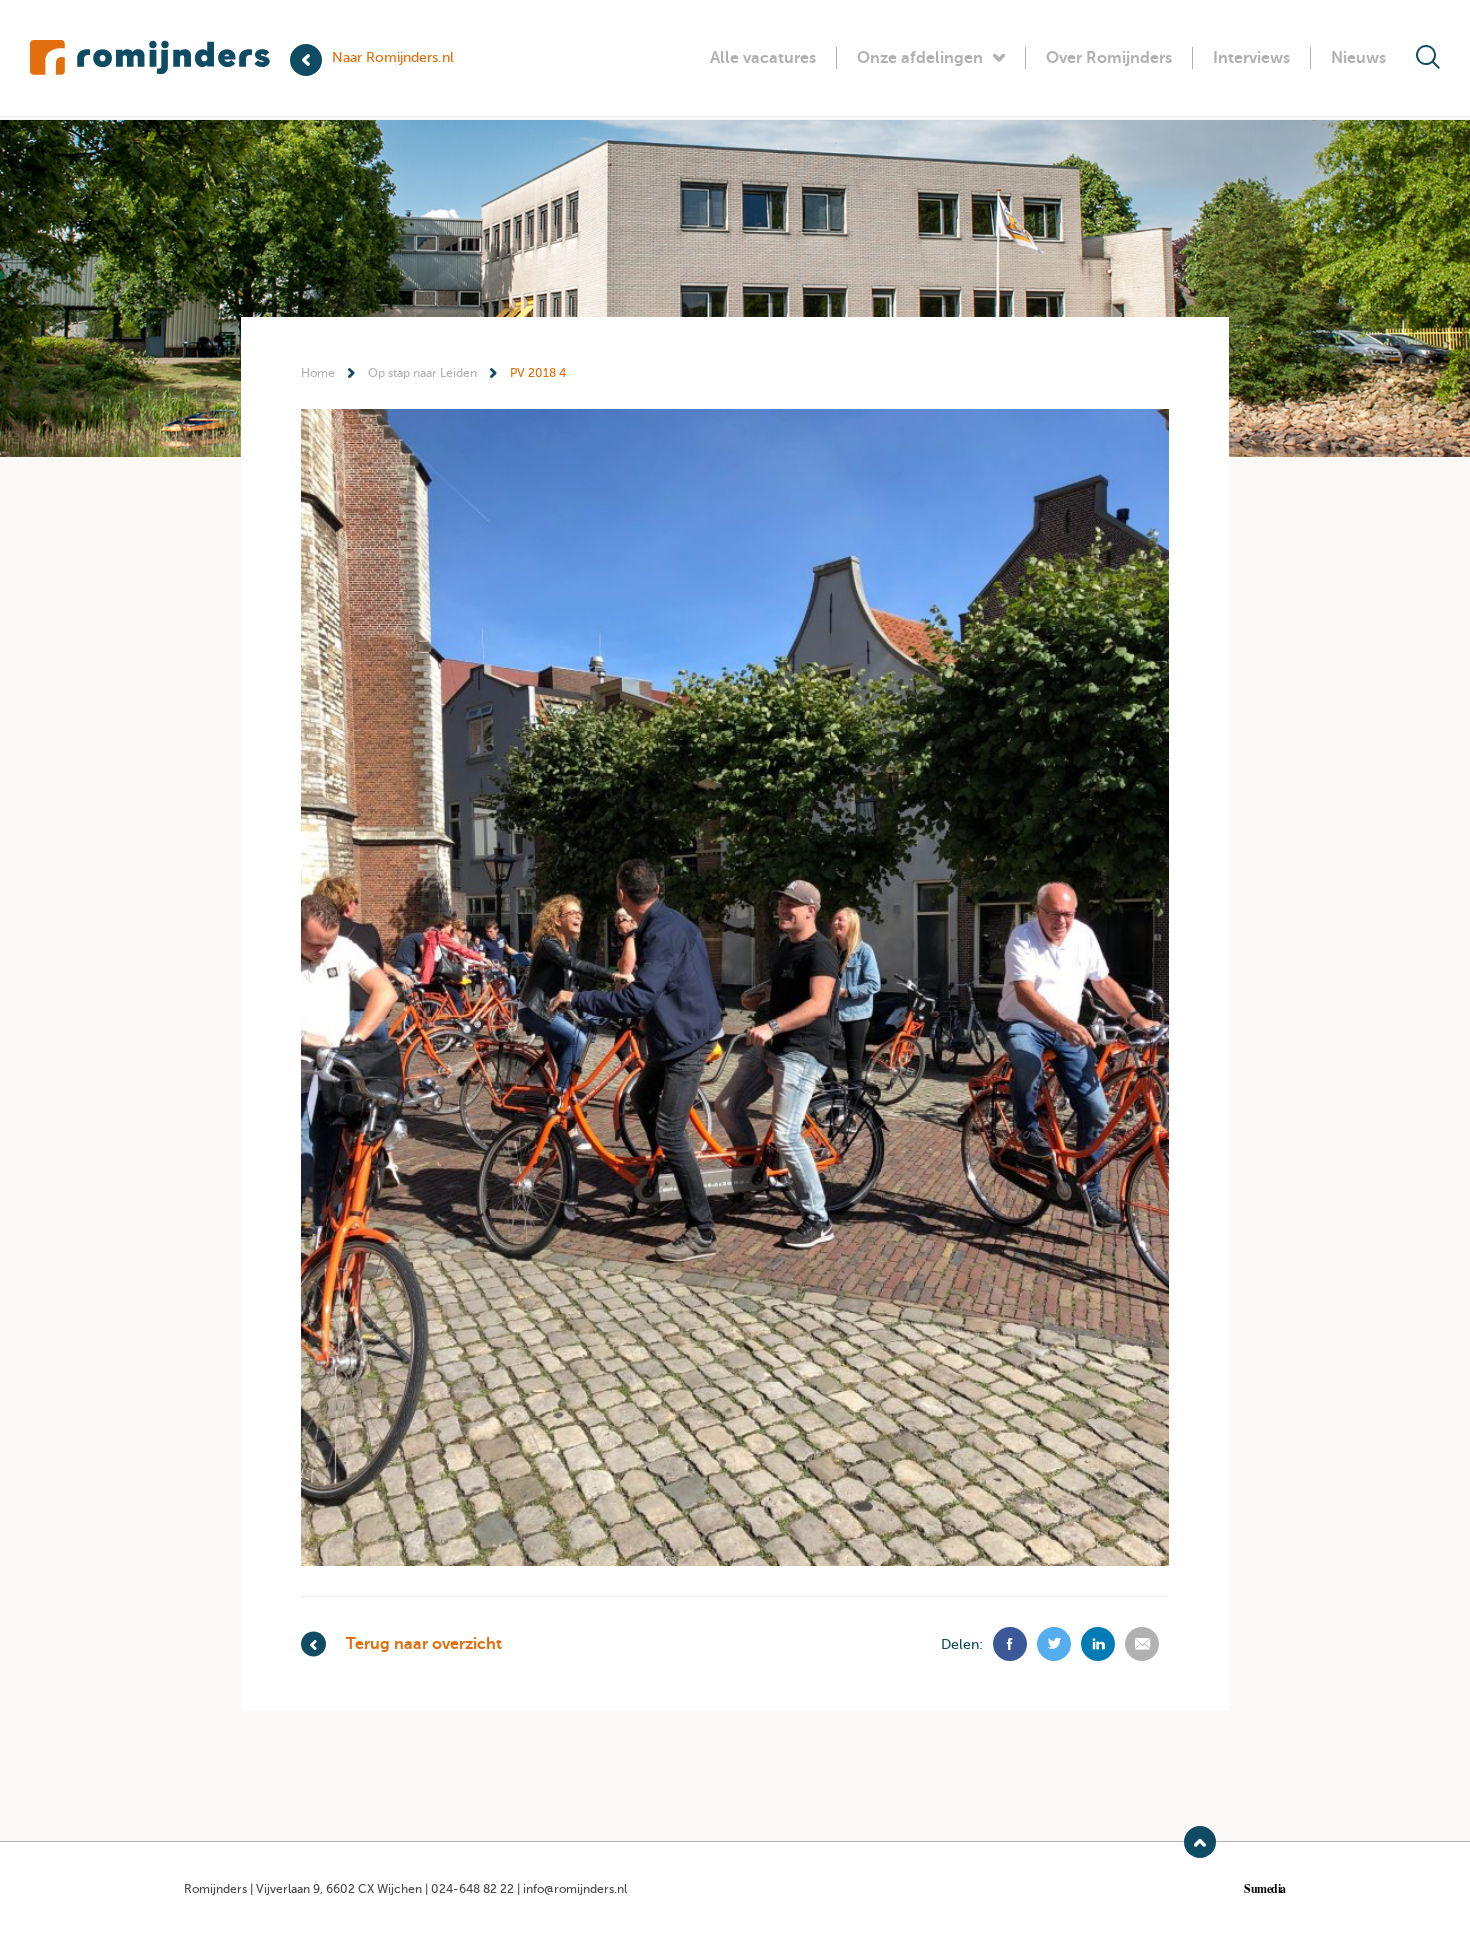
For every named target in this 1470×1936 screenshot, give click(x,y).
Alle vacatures (763, 58)
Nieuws (1358, 58)
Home (318, 373)
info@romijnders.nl (575, 1889)
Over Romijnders (1109, 58)
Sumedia (1265, 1889)
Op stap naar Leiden (422, 373)
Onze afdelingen (920, 58)
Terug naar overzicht (424, 1644)
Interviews (1251, 58)
